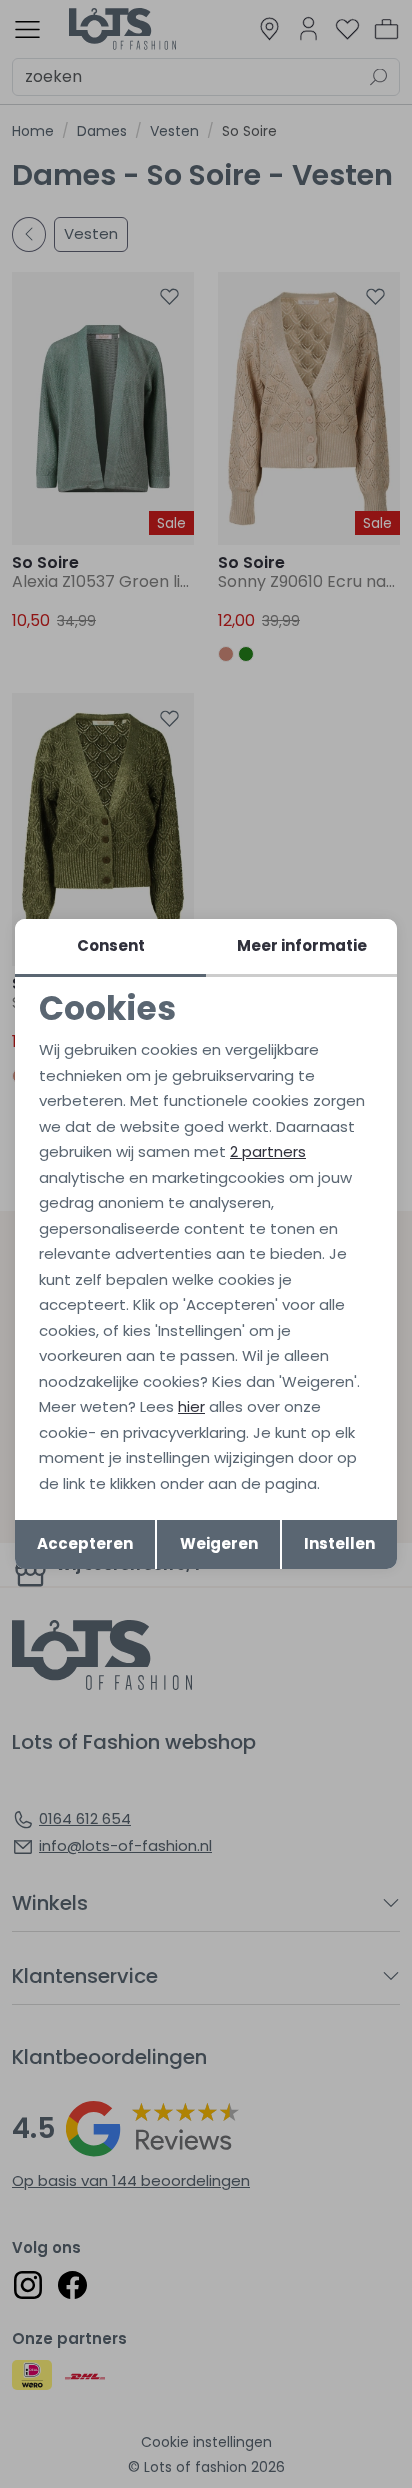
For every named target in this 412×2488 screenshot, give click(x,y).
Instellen (339, 1543)
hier (191, 1406)
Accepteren (85, 1543)
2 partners (268, 1151)
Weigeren (219, 1543)
